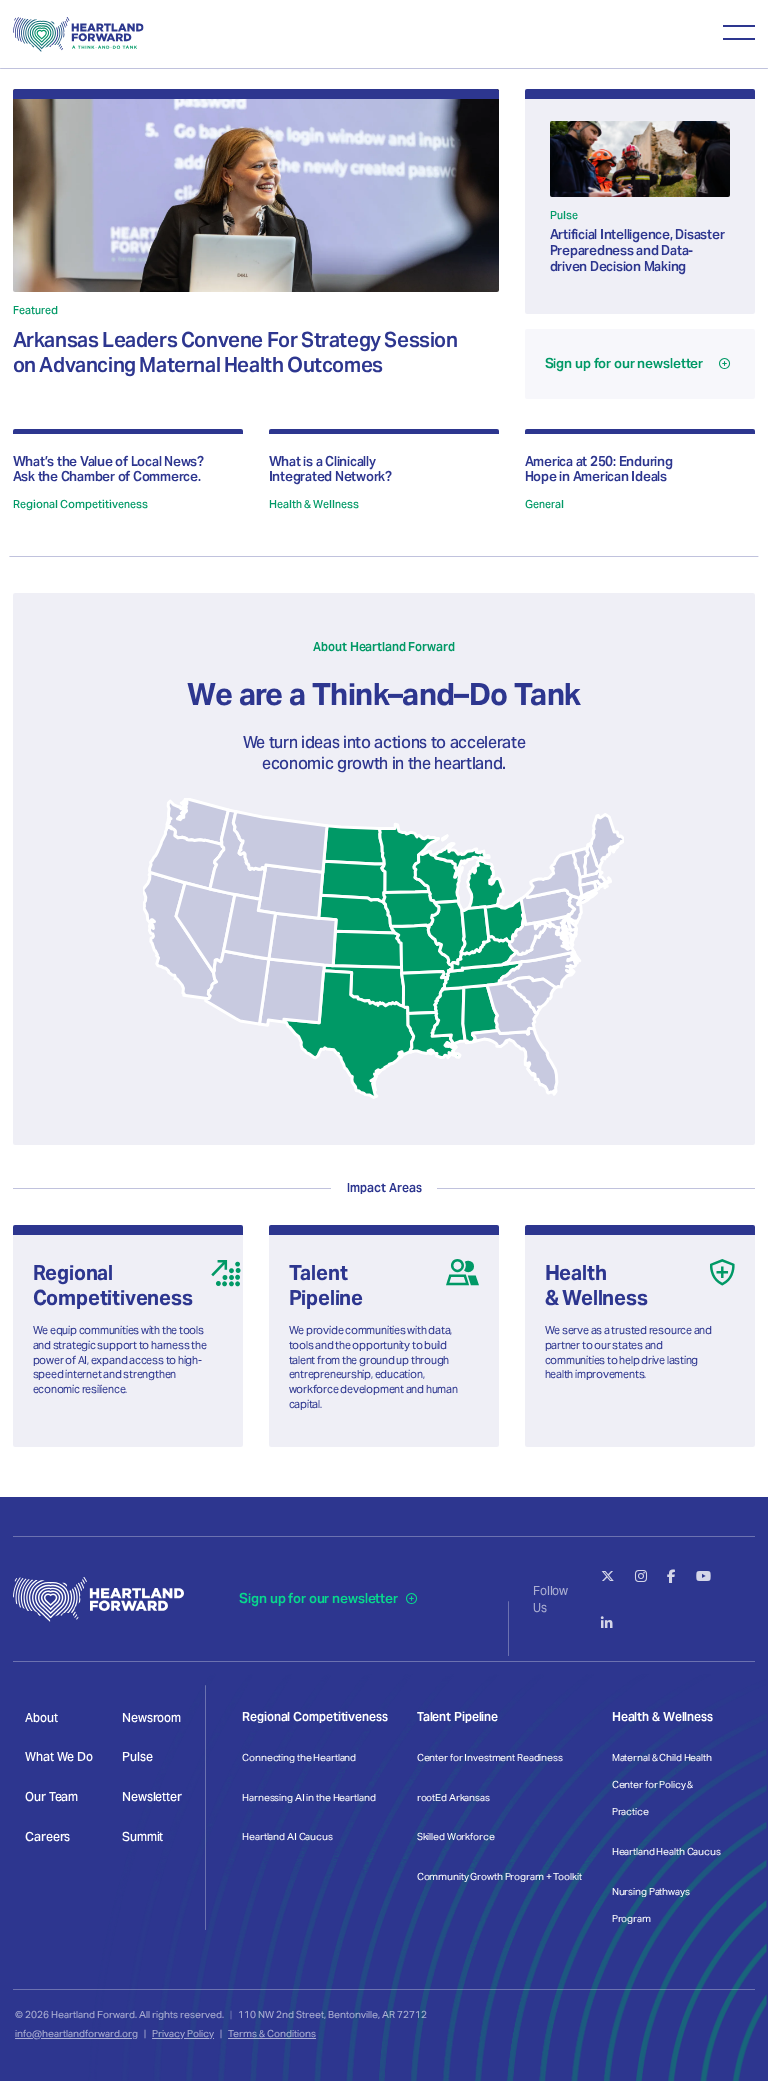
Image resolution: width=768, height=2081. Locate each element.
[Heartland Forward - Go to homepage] (79, 34)
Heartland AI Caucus (287, 1836)
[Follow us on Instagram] (641, 1576)
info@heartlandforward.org (76, 2033)
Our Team (51, 1796)
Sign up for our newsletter (319, 1598)
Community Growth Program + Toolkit (499, 1876)
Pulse (137, 1756)
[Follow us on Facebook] (671, 1576)
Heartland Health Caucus (666, 1851)
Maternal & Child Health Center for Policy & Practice (662, 1784)
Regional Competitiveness (314, 1716)
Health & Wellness (662, 1716)
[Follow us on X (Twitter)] (607, 1576)
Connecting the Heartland (299, 1757)
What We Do (59, 1756)
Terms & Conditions (272, 2033)
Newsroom (151, 1717)
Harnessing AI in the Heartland (308, 1797)
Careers (47, 1836)
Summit (142, 1836)
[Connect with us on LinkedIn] (607, 1623)
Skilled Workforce (456, 1836)
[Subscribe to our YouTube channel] (703, 1576)
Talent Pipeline (457, 1716)
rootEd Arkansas (453, 1797)
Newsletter (152, 1796)
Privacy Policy (183, 2033)
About (41, 1717)
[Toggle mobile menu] (739, 32)
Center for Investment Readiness (490, 1757)
